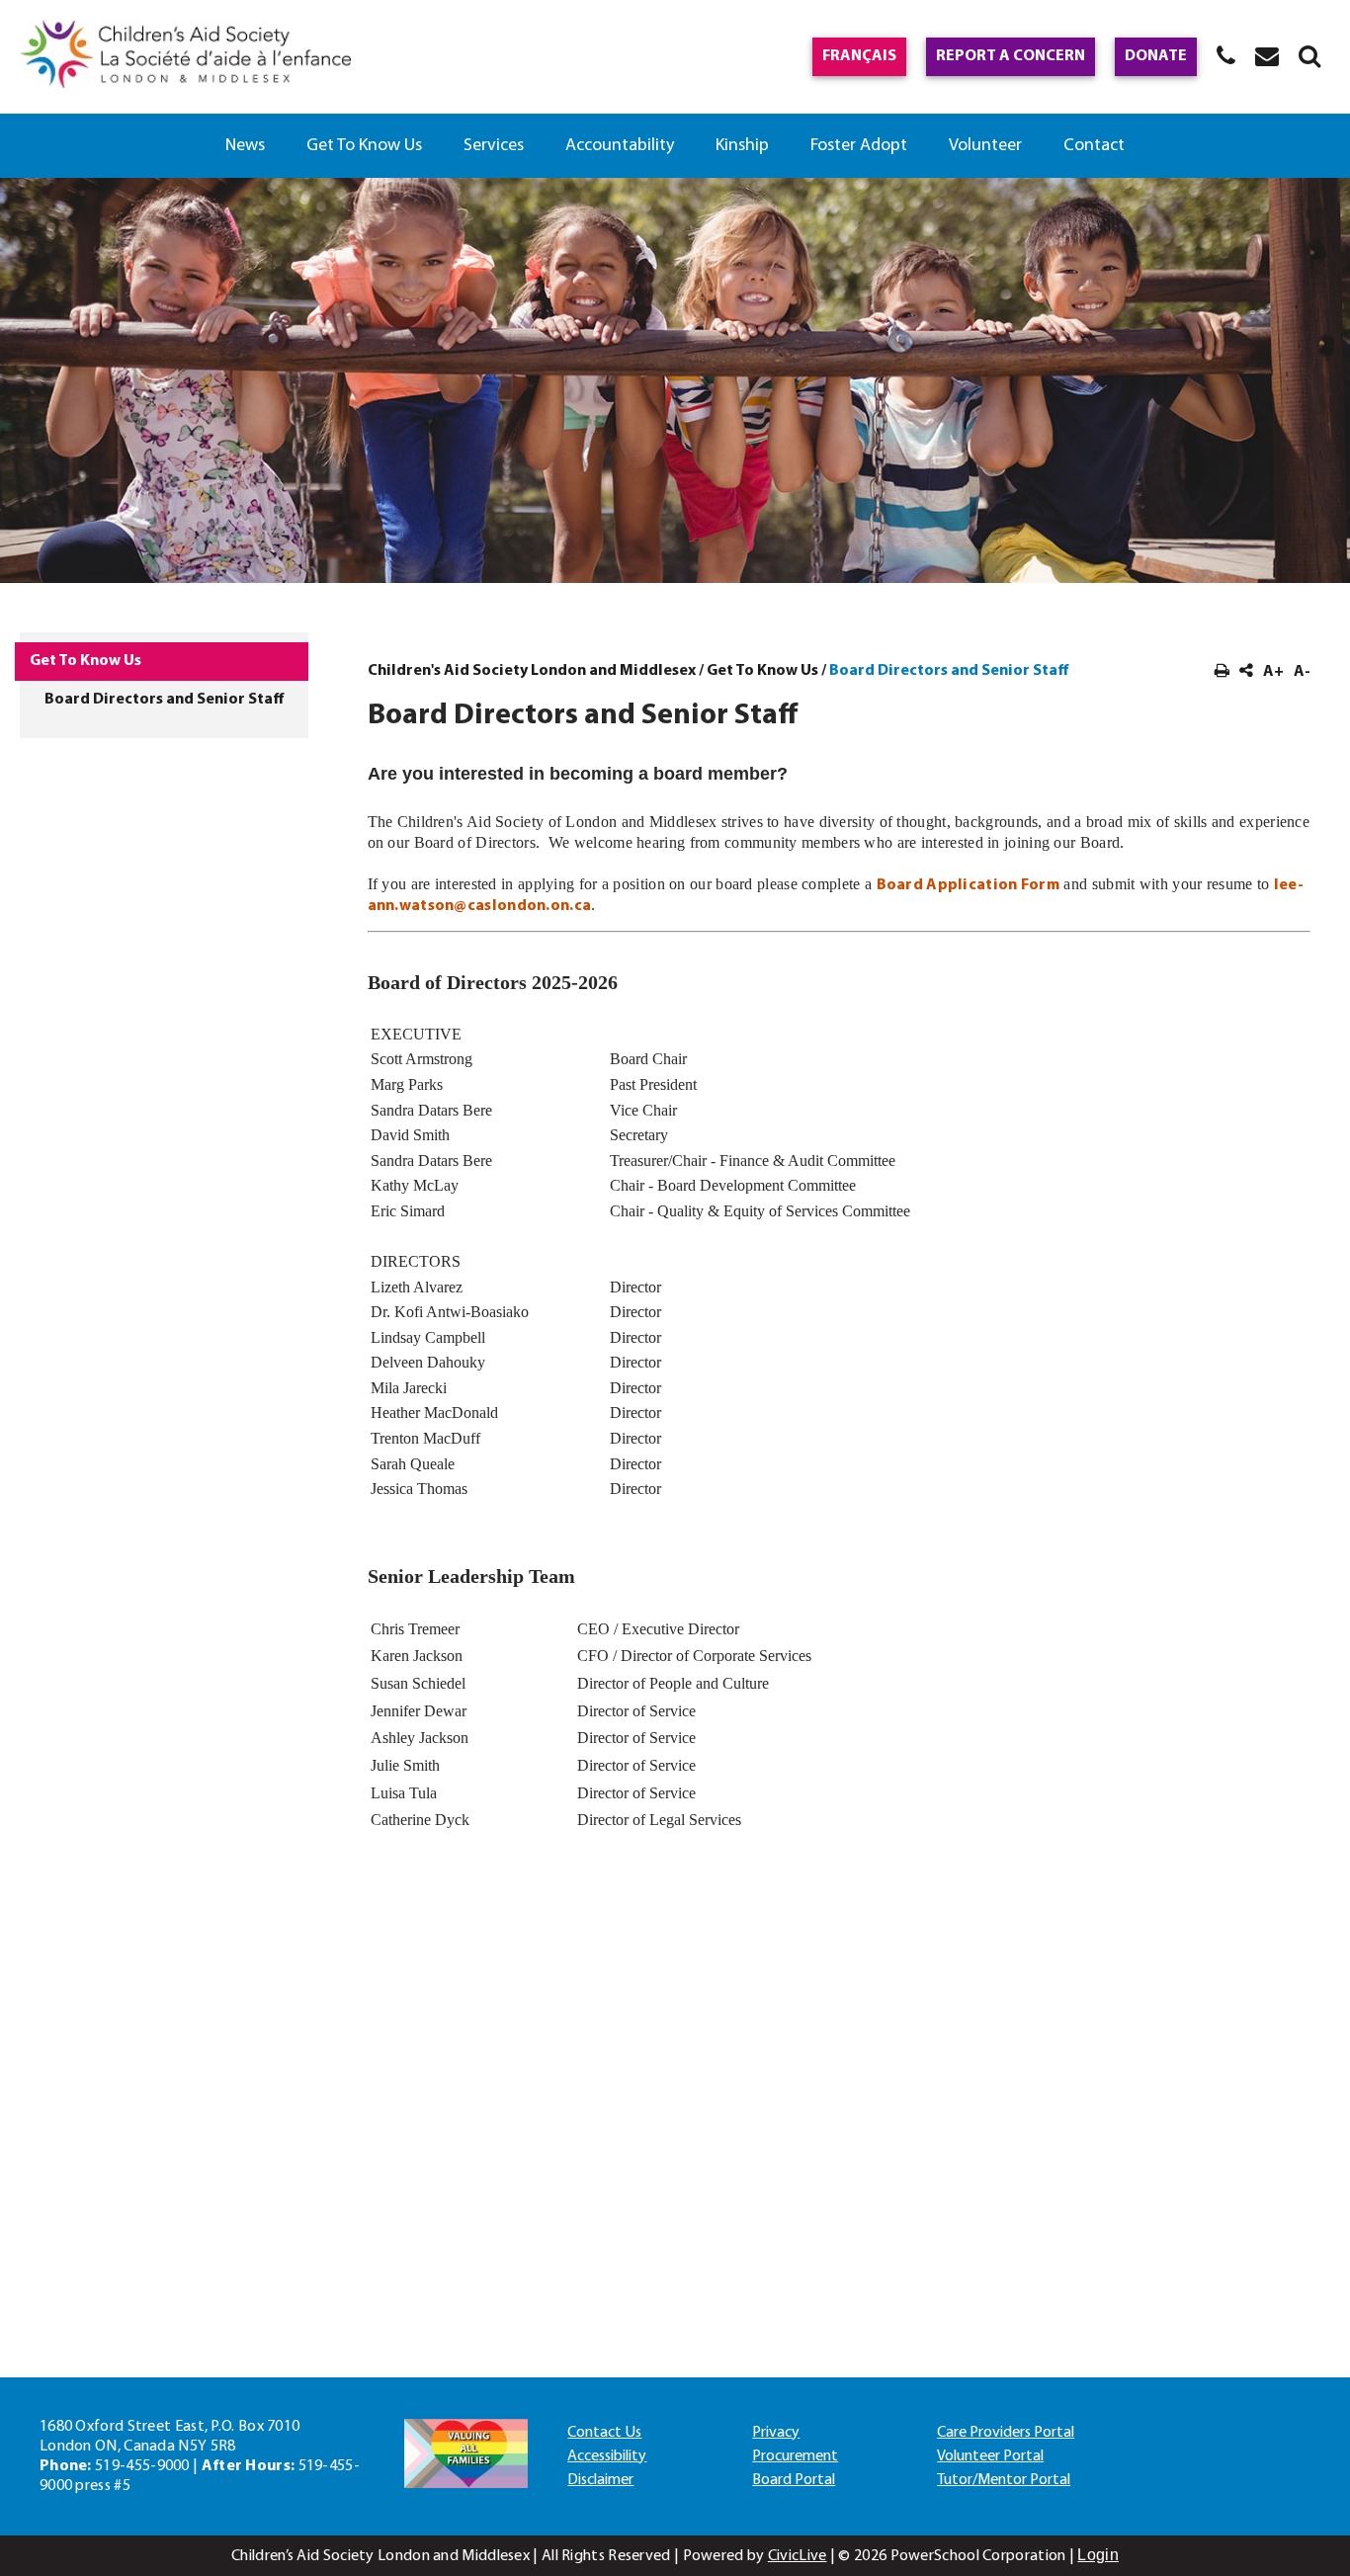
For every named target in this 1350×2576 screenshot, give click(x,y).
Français (859, 56)
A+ (1273, 672)
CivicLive (798, 2556)
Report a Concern (1011, 56)
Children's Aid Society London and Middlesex (532, 671)
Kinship (742, 146)
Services (494, 146)
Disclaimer (600, 2480)
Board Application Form (969, 885)
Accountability (620, 146)
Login (1098, 2555)
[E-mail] (1267, 55)
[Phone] (1226, 55)
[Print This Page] (1222, 672)
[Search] (1309, 55)
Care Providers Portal (1006, 2433)
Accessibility (607, 2456)
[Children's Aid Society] (185, 57)
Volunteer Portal (990, 2456)
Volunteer (985, 146)
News (245, 146)
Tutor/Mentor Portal (1004, 2480)
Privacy (776, 2433)
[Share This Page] (1246, 672)
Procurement (795, 2456)
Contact (1094, 146)
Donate (1156, 56)
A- (1302, 672)
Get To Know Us (364, 146)
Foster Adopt (859, 146)
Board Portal (794, 2480)
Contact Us (604, 2433)
